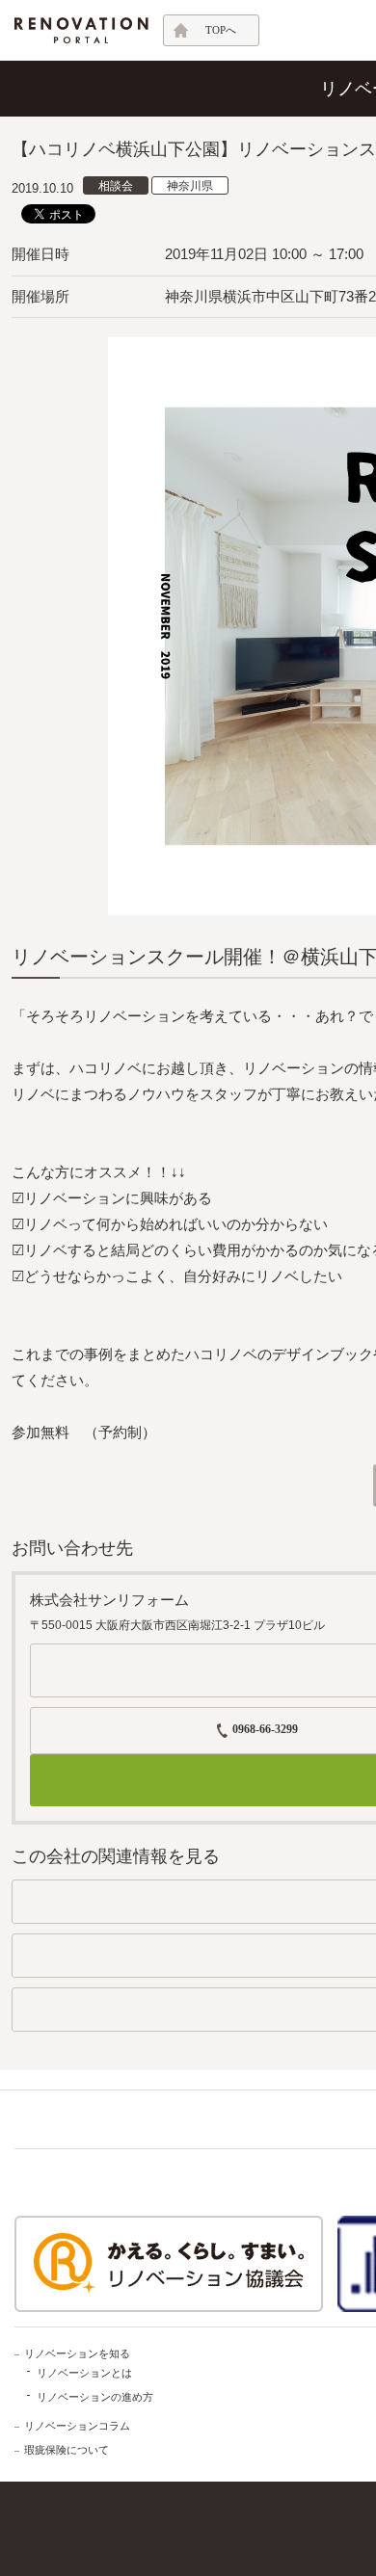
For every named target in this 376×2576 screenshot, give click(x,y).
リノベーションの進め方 (95, 2397)
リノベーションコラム (77, 2426)
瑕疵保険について (67, 2450)
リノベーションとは (84, 2373)
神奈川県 (190, 186)
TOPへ (221, 30)
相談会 (116, 186)
